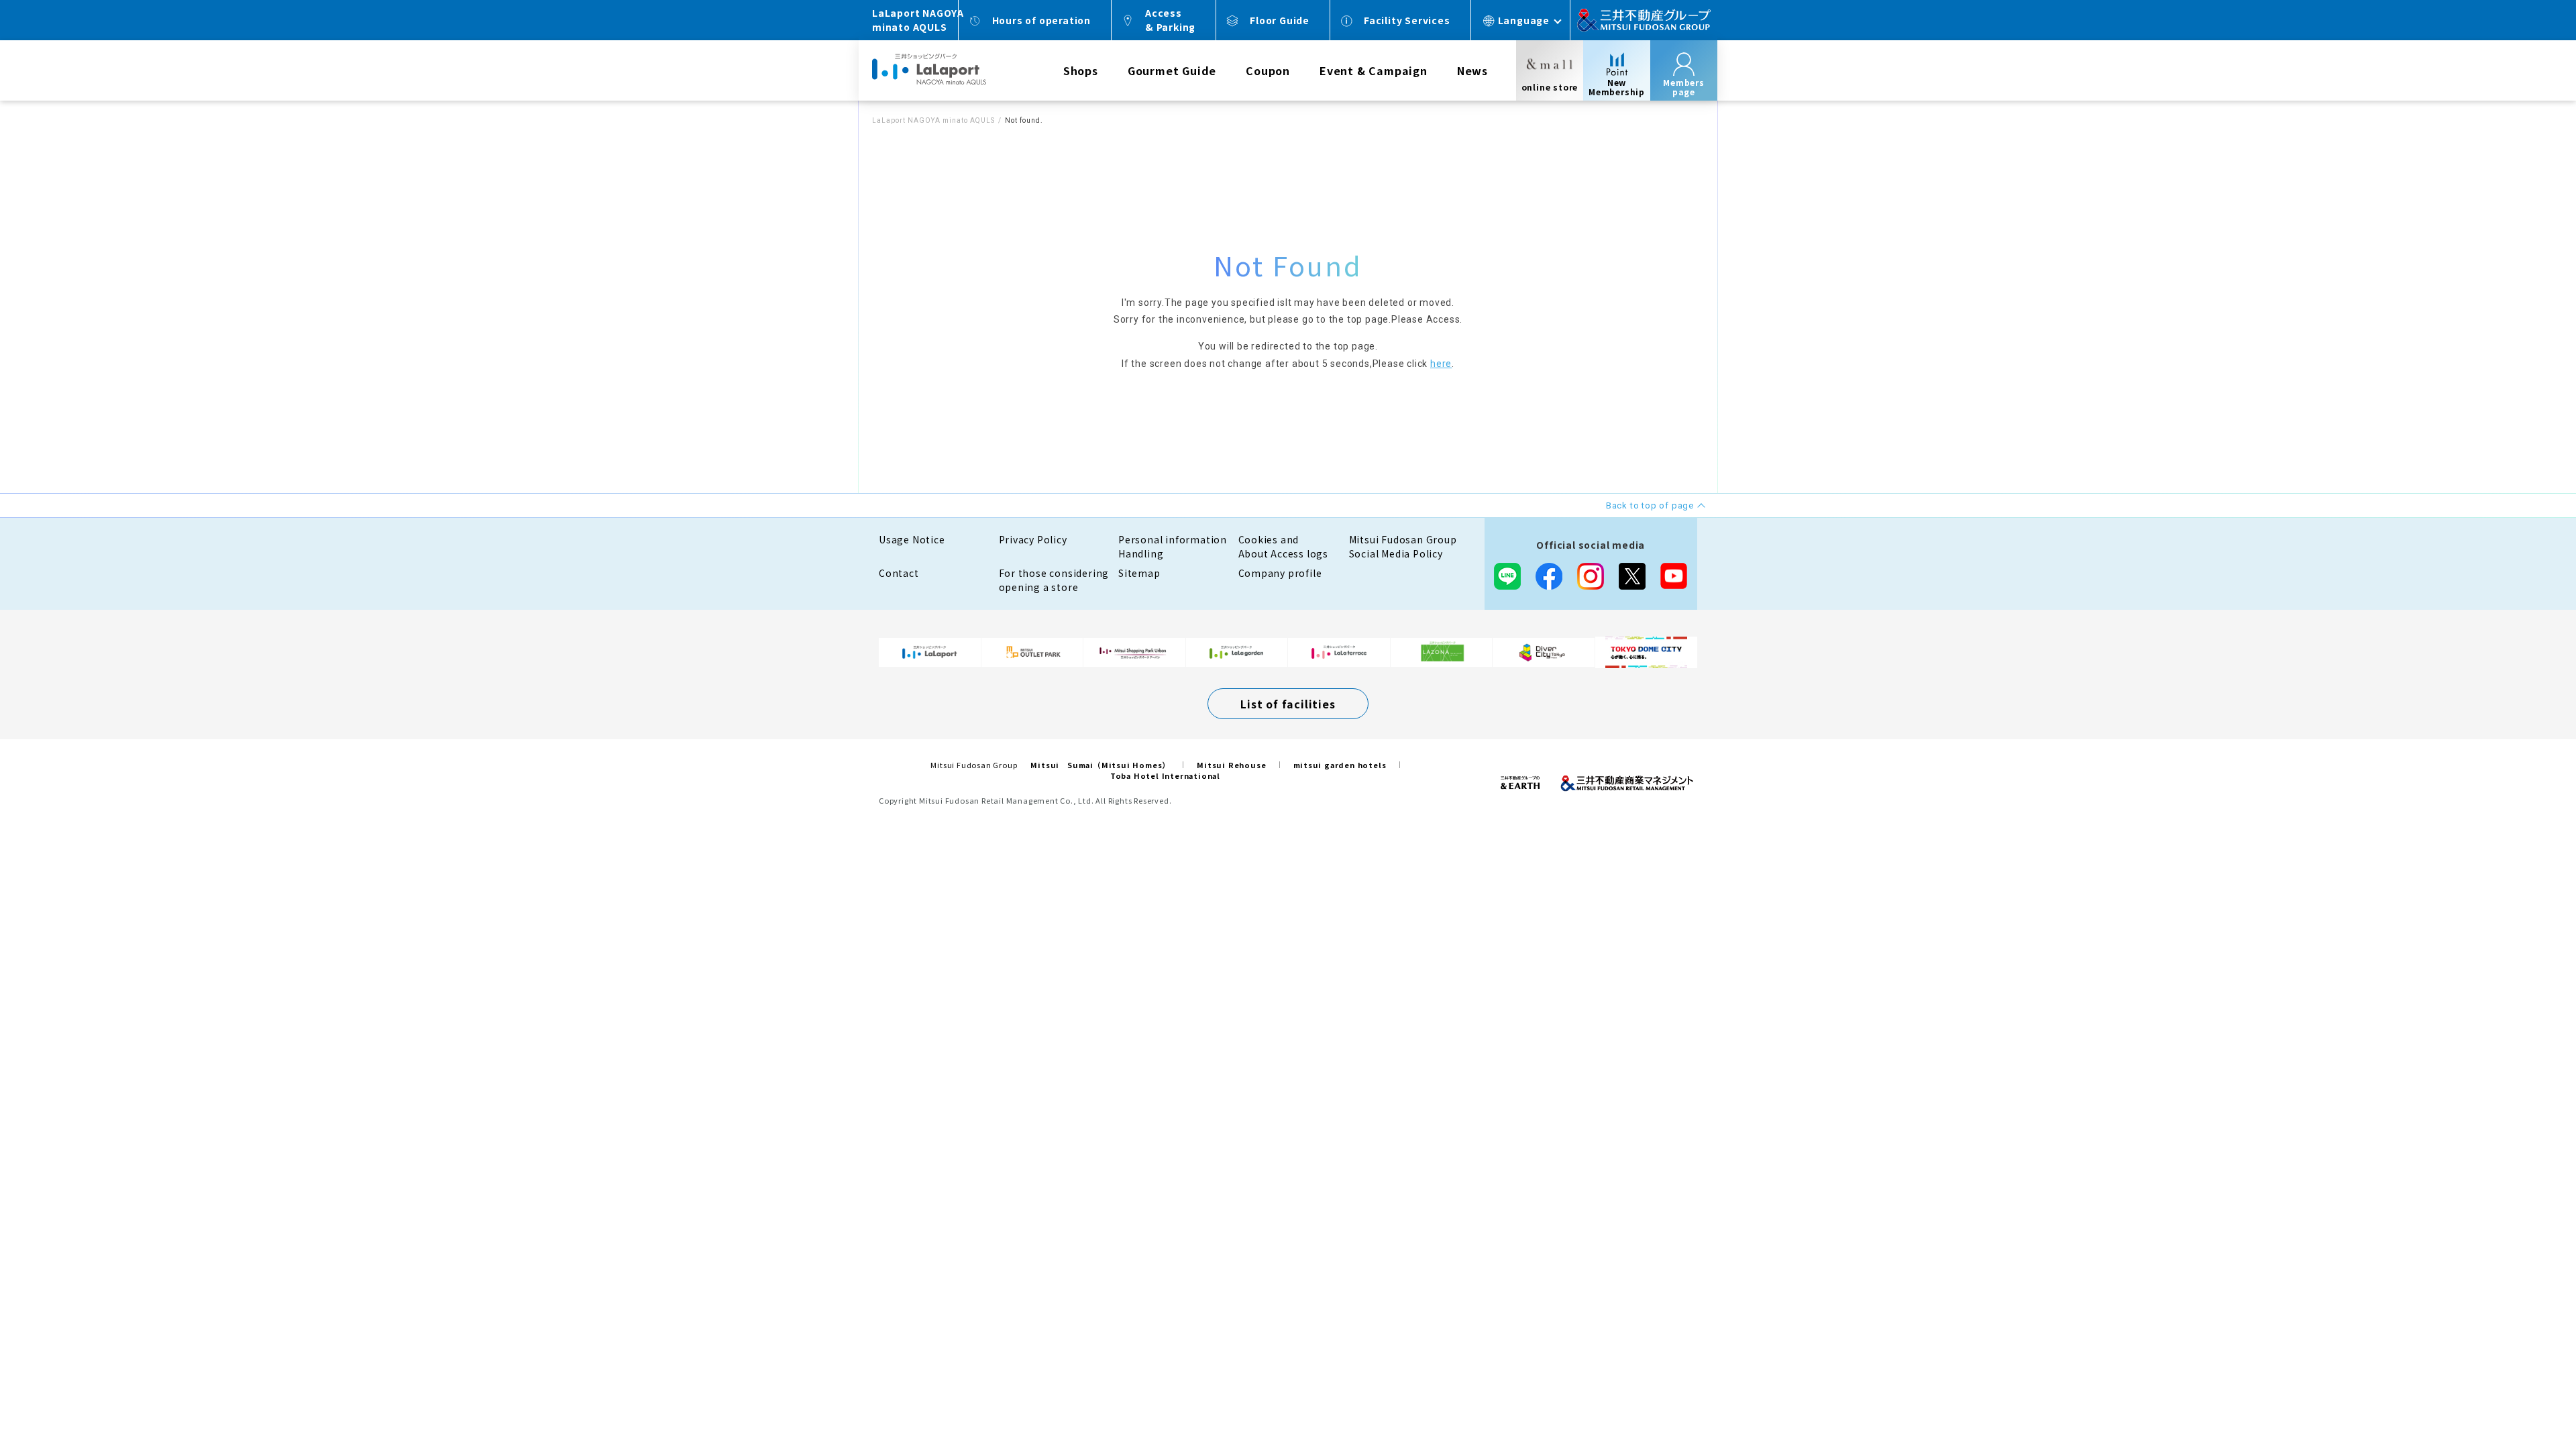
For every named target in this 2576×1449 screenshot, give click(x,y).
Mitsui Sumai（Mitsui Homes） (1100, 765)
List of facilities (1288, 704)
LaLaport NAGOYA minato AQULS (933, 120)
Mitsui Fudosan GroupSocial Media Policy (1403, 546)
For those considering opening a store (1054, 580)
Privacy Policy (1033, 539)
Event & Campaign (1374, 70)
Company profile (1280, 573)
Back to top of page (2524, 1397)
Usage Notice (912, 539)
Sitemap (1139, 573)
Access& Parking (1170, 20)
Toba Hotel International (1165, 775)
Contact (899, 573)
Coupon (1268, 70)
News (1472, 70)
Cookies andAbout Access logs (1284, 546)
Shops (1081, 70)
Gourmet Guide (1172, 70)
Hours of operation (1041, 20)
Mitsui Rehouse (1231, 765)
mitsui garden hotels (1340, 765)
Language (1524, 20)
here (1441, 364)
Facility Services (1407, 20)
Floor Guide (1280, 20)
